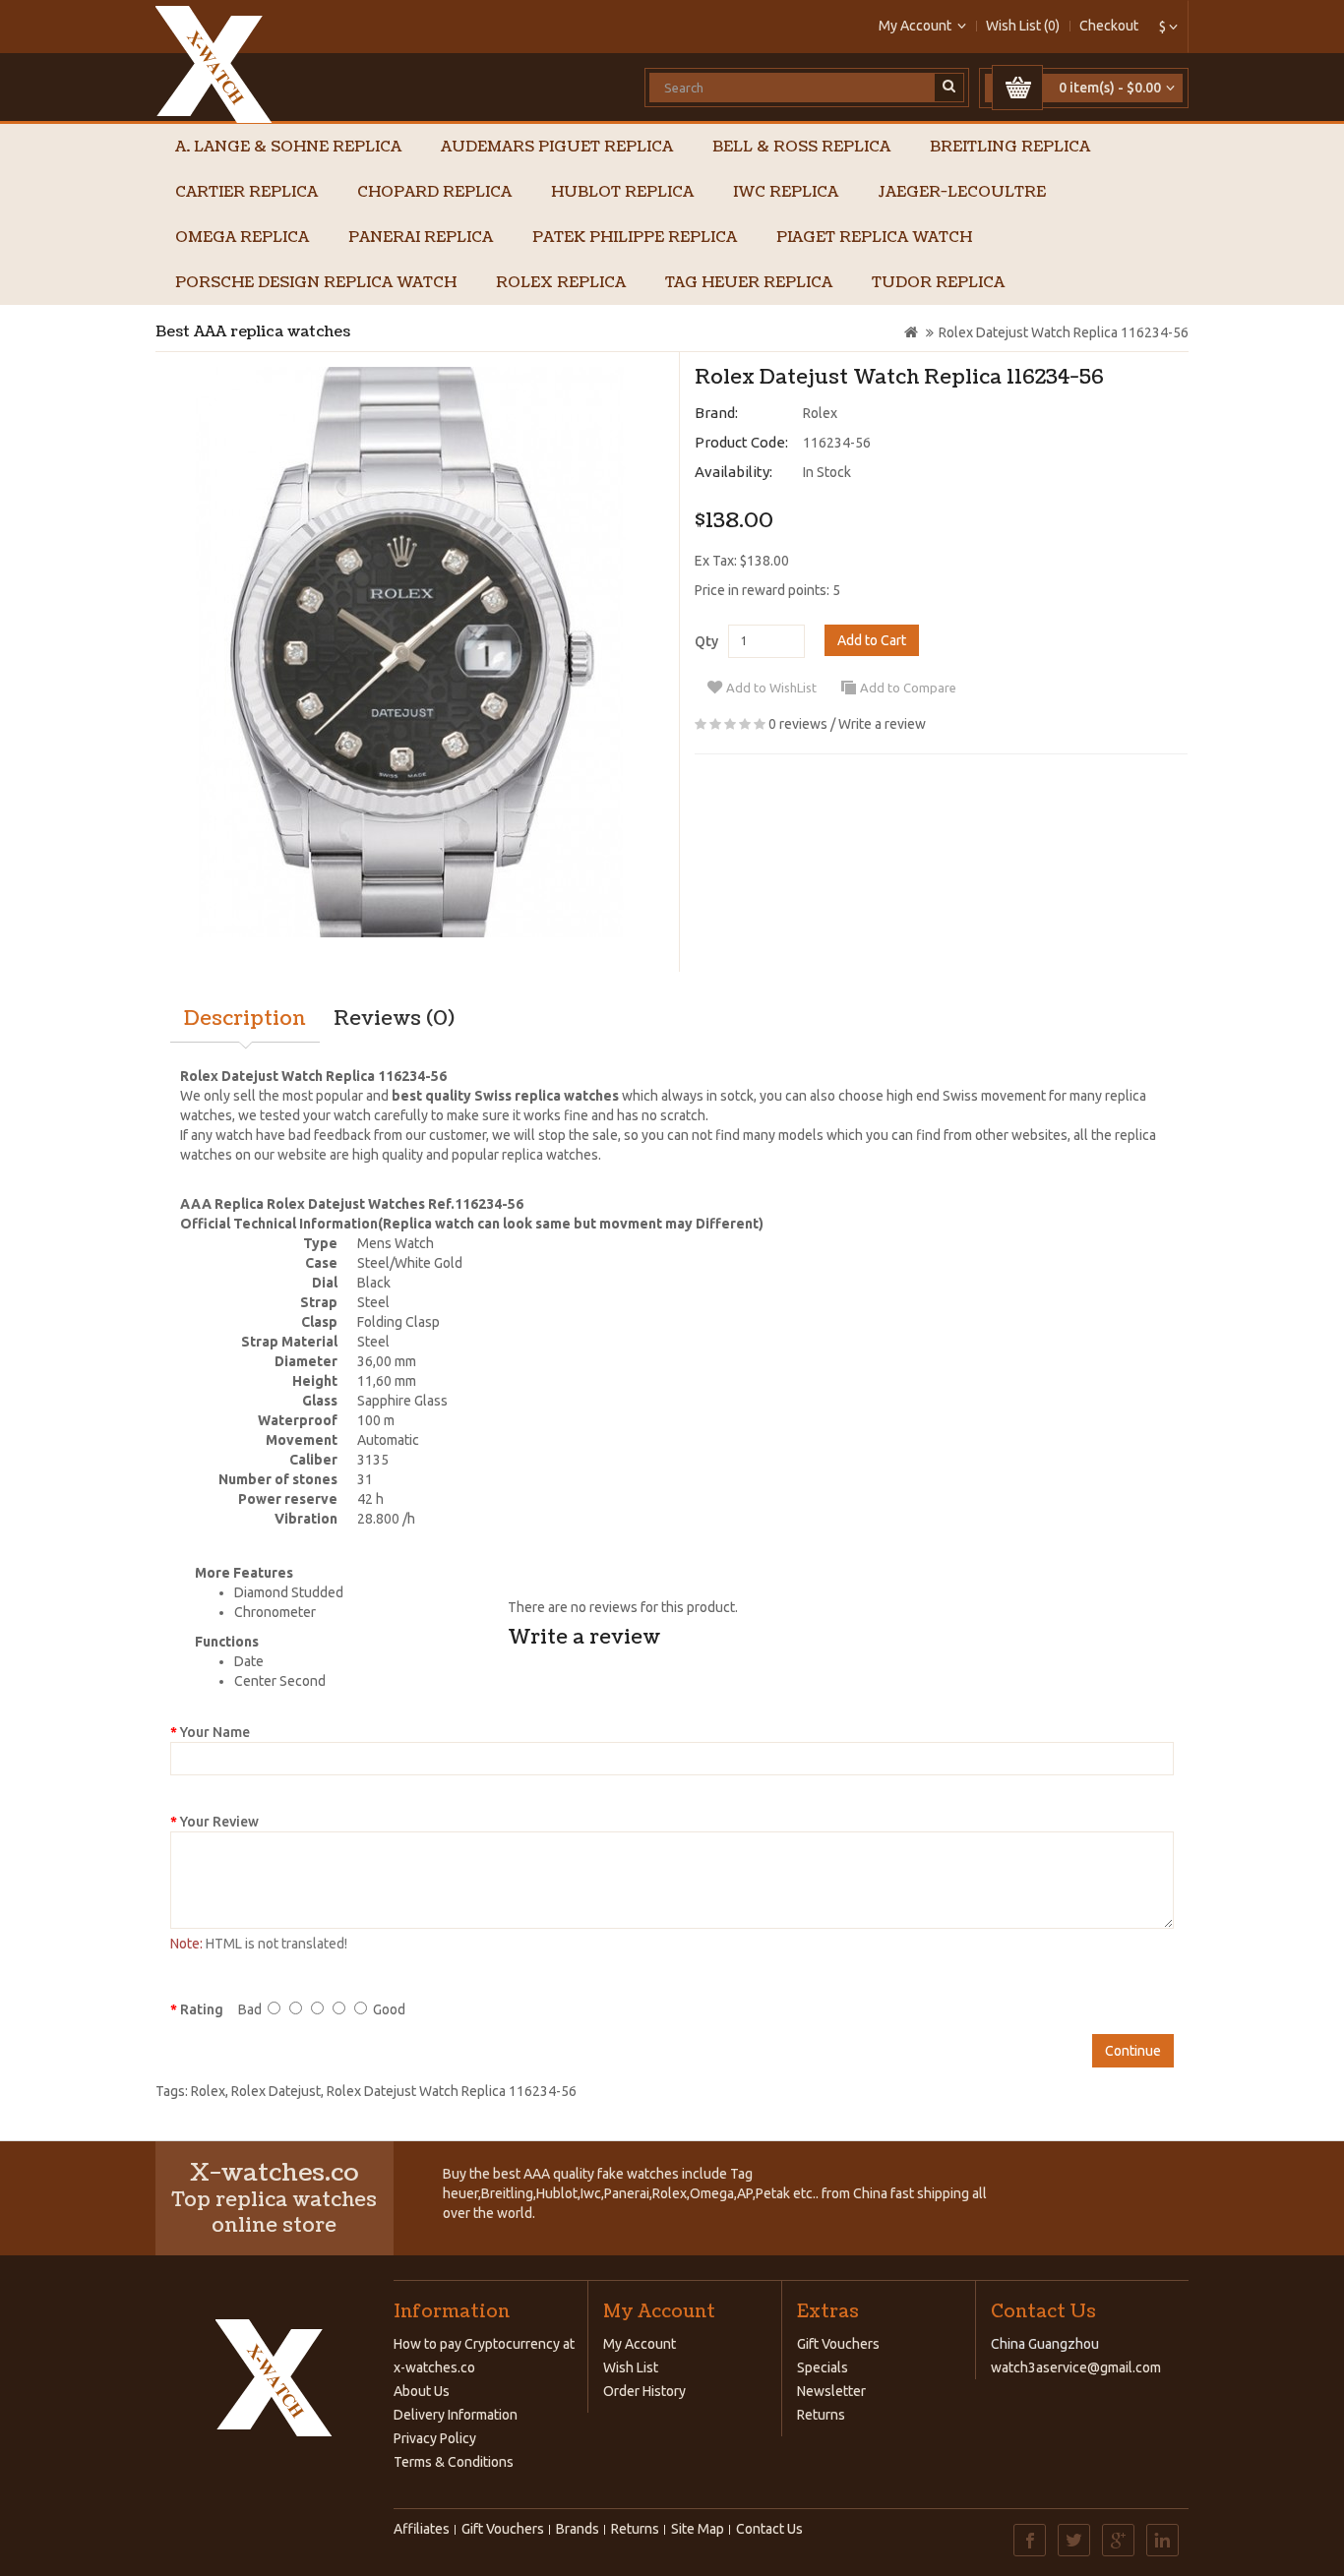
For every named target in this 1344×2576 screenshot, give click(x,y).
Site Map (698, 2529)
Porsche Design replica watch (316, 283)
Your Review (219, 1822)
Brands (578, 2529)
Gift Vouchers (838, 2344)
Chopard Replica (434, 192)
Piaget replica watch (874, 238)
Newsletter (831, 2391)
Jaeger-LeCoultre (962, 192)
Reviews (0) (394, 1019)
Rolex (820, 413)
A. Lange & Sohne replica (288, 147)
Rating (202, 2009)
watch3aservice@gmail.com (1076, 2367)
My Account (640, 2344)
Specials (823, 2367)
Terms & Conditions (454, 2462)
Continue (1133, 2051)
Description (245, 1019)
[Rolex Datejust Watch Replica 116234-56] (410, 652)
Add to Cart (872, 640)
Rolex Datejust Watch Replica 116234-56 (1064, 332)
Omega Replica (242, 238)
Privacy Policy (435, 2438)
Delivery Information (456, 2415)
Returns (821, 2415)
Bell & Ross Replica (801, 147)
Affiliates (422, 2529)
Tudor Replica (938, 283)
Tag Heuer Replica (749, 283)
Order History (644, 2391)
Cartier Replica (246, 192)
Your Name (215, 1732)
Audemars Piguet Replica (557, 147)
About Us (422, 2391)
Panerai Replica (421, 238)
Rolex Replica (561, 283)
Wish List (631, 2367)
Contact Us (769, 2529)
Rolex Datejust (276, 2091)
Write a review (882, 724)
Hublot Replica (622, 192)
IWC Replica (786, 192)
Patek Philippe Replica (635, 238)
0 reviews (798, 724)
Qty (706, 641)
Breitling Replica (1010, 147)
